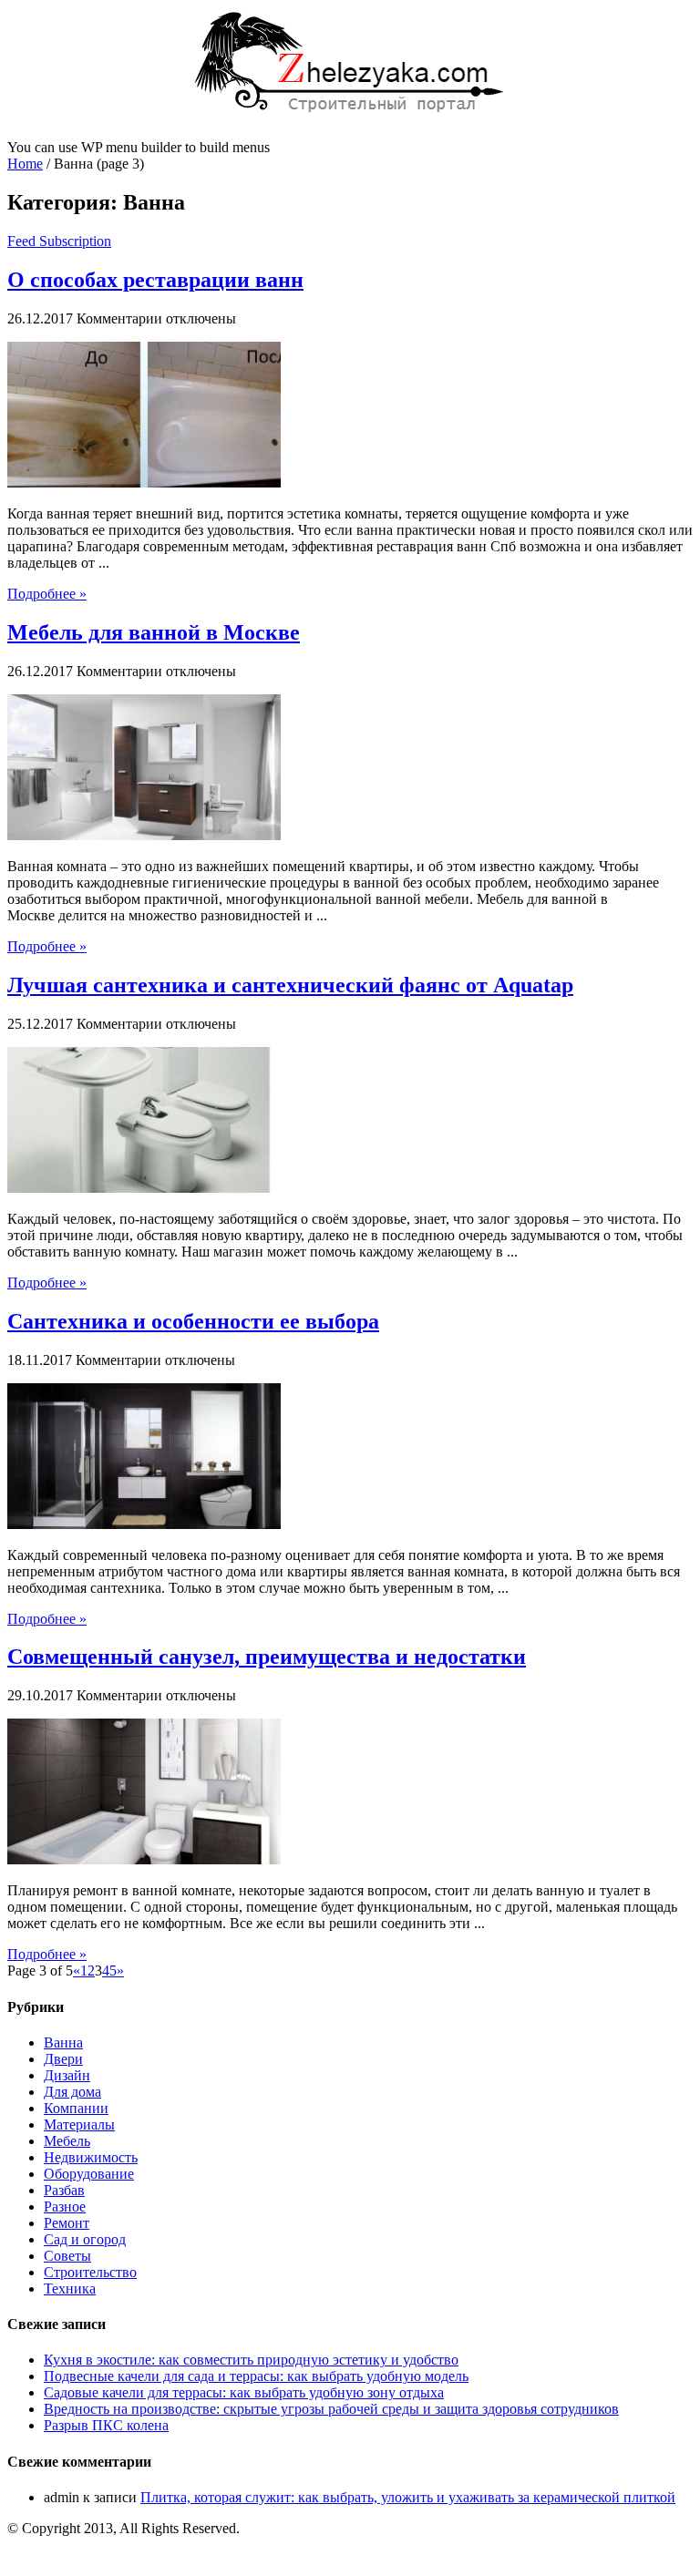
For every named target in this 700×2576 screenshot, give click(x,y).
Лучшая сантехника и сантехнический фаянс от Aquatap (290, 985)
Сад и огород (85, 2239)
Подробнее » (47, 594)
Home (25, 164)
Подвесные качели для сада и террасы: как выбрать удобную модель (256, 2376)
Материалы (79, 2124)
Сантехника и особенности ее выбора (193, 1321)
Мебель (67, 2141)
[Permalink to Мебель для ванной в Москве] (144, 835)
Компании (76, 2108)
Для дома (72, 2092)
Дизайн (67, 2075)
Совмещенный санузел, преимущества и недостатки (267, 1657)
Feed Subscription (59, 241)
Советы (67, 2256)
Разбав (64, 2190)
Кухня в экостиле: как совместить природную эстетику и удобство (251, 2360)
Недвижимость (91, 2157)
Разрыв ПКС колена (106, 2425)
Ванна (63, 2042)
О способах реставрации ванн (155, 280)
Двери (63, 2059)
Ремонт (67, 2223)
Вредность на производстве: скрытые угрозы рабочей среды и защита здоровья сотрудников (331, 2409)
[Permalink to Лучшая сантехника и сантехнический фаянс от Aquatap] (144, 1188)
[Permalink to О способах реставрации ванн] (144, 482)
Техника (70, 2289)
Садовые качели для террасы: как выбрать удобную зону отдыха (244, 2392)
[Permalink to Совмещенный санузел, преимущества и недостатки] (144, 1859)
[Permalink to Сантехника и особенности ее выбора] (144, 1524)
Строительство (90, 2272)
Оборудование (89, 2174)
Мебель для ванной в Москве (154, 632)
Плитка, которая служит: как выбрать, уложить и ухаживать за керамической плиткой (408, 2497)
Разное (65, 2207)
